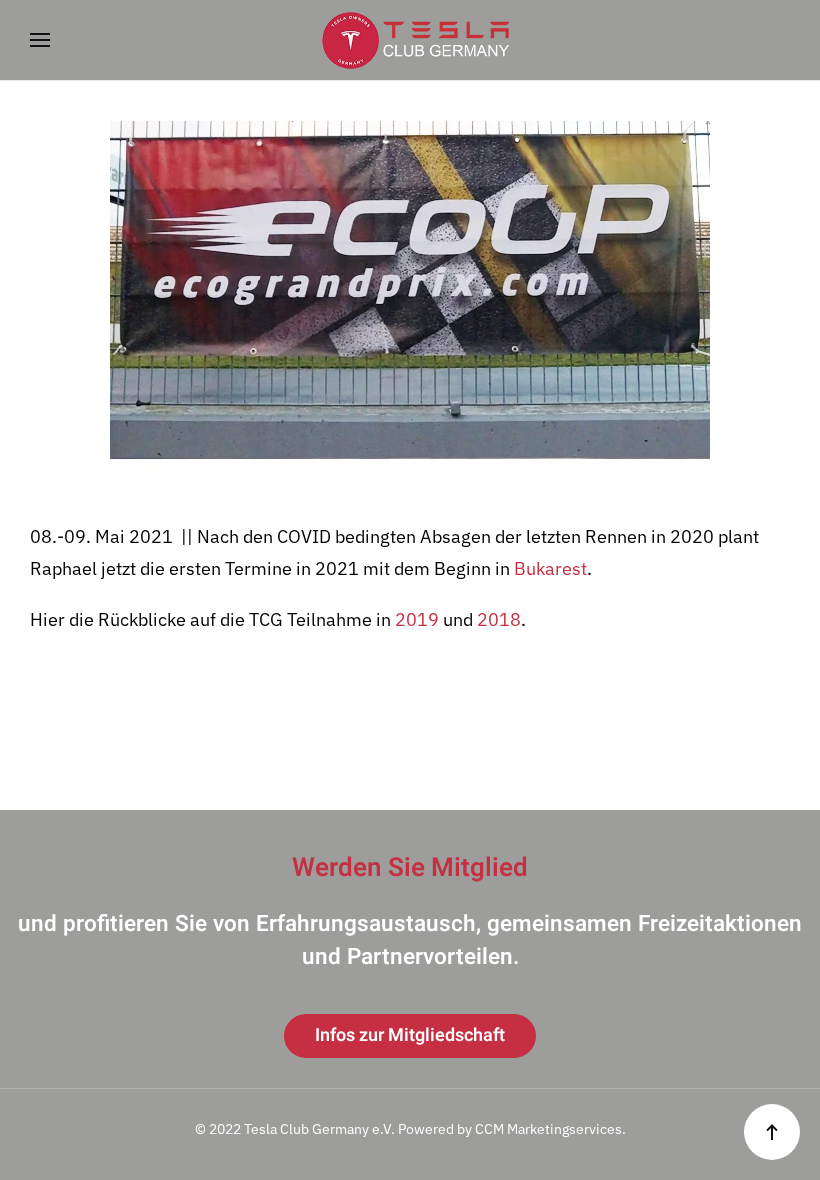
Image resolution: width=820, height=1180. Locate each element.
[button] (40, 40)
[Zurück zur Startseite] (410, 40)
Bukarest (550, 568)
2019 (417, 619)
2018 (499, 619)
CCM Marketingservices (548, 1129)
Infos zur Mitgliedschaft (410, 1035)
